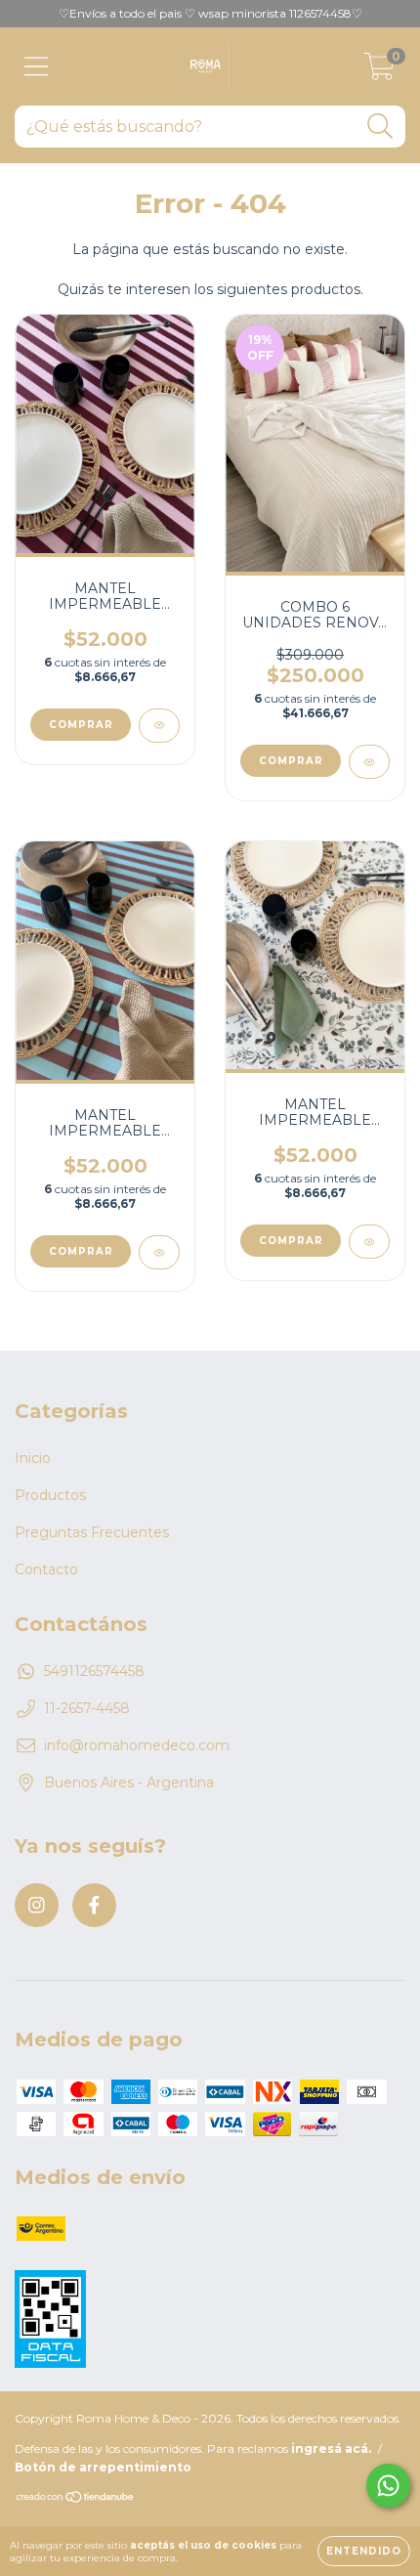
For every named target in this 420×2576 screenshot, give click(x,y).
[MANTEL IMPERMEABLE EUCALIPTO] (369, 1242)
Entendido (364, 2551)
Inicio (33, 1458)
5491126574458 (94, 1671)
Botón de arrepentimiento (103, 2467)
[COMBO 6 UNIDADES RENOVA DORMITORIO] (369, 762)
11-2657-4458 (87, 1708)
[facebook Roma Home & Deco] (94, 1905)
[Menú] (37, 67)
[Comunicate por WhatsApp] (388, 2486)
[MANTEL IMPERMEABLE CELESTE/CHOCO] (159, 1252)
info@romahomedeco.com (137, 1745)
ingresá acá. (331, 2448)
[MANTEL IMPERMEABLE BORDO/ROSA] (159, 726)
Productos (50, 1495)
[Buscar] (380, 127)
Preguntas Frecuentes (92, 1532)
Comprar (81, 725)
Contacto (46, 1569)
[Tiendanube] (76, 2499)
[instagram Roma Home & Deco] (37, 1905)
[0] (379, 71)
